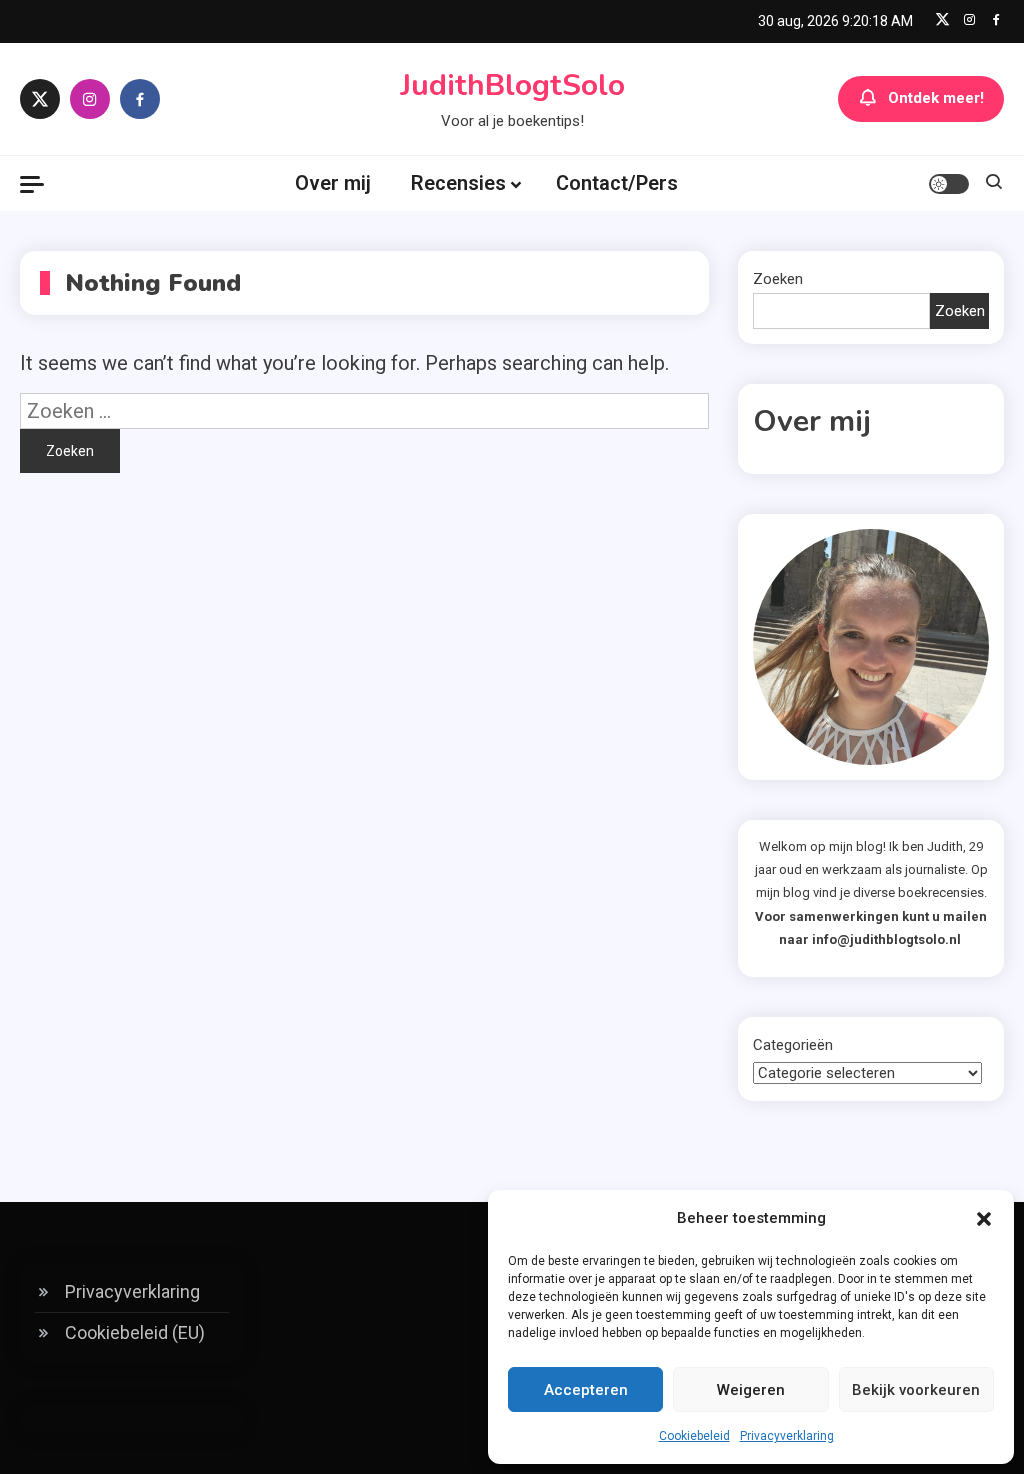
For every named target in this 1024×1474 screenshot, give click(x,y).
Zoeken (778, 279)
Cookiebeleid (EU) (135, 1332)
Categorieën (793, 1045)
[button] (984, 1219)
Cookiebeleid (694, 1436)
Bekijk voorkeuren (916, 1390)
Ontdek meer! (936, 98)
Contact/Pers (617, 183)
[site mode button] (949, 184)
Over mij (333, 183)
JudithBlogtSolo (512, 85)
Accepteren (586, 1390)
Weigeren (751, 1390)
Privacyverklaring (787, 1436)
